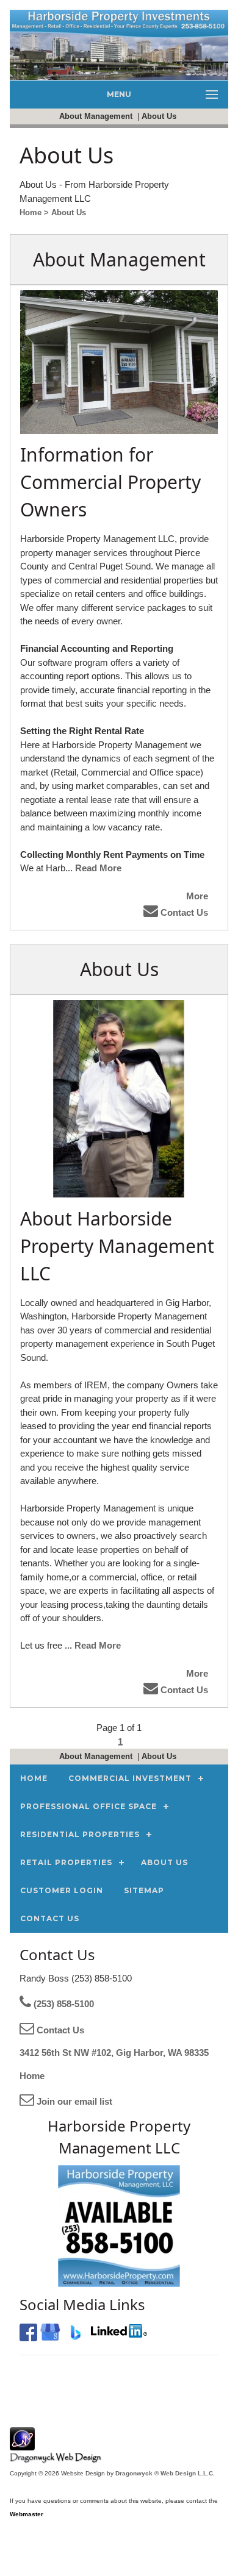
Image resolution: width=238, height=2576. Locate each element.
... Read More (93, 868)
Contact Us (183, 912)
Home (32, 2076)
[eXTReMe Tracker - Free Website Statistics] (22, 2444)
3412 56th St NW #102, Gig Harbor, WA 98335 (114, 2053)
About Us (160, 116)
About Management (97, 116)
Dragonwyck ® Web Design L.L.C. (165, 2473)
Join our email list (73, 2101)
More (197, 896)
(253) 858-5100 (63, 2004)
